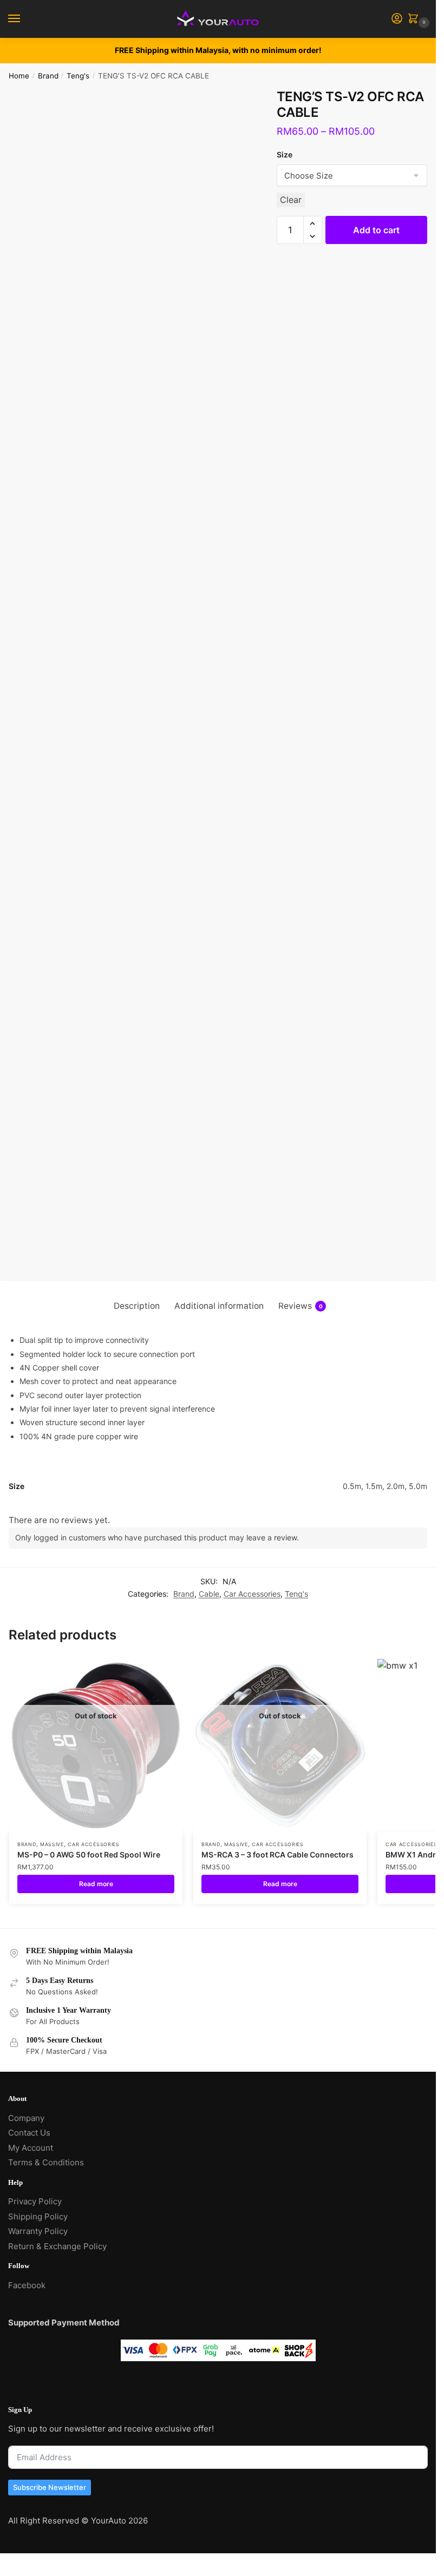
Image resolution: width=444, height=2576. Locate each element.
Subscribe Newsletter (50, 2487)
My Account (31, 2148)
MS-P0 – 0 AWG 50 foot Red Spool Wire (89, 1854)
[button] (313, 223)
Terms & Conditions (46, 2162)
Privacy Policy (35, 2201)
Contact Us (29, 2133)
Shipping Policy (38, 2216)
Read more (96, 1884)
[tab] (137, 1306)
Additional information (219, 1306)
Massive (52, 1844)
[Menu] (24, 19)
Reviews (301, 1306)
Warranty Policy (38, 2231)
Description (137, 1306)
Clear (291, 200)
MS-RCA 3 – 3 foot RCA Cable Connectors (277, 1854)
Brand (48, 76)
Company (26, 2118)
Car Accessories (252, 1594)
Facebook (27, 2285)
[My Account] (397, 19)
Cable (209, 1594)
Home (19, 76)
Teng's (78, 76)
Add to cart (376, 230)
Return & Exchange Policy (57, 2246)
